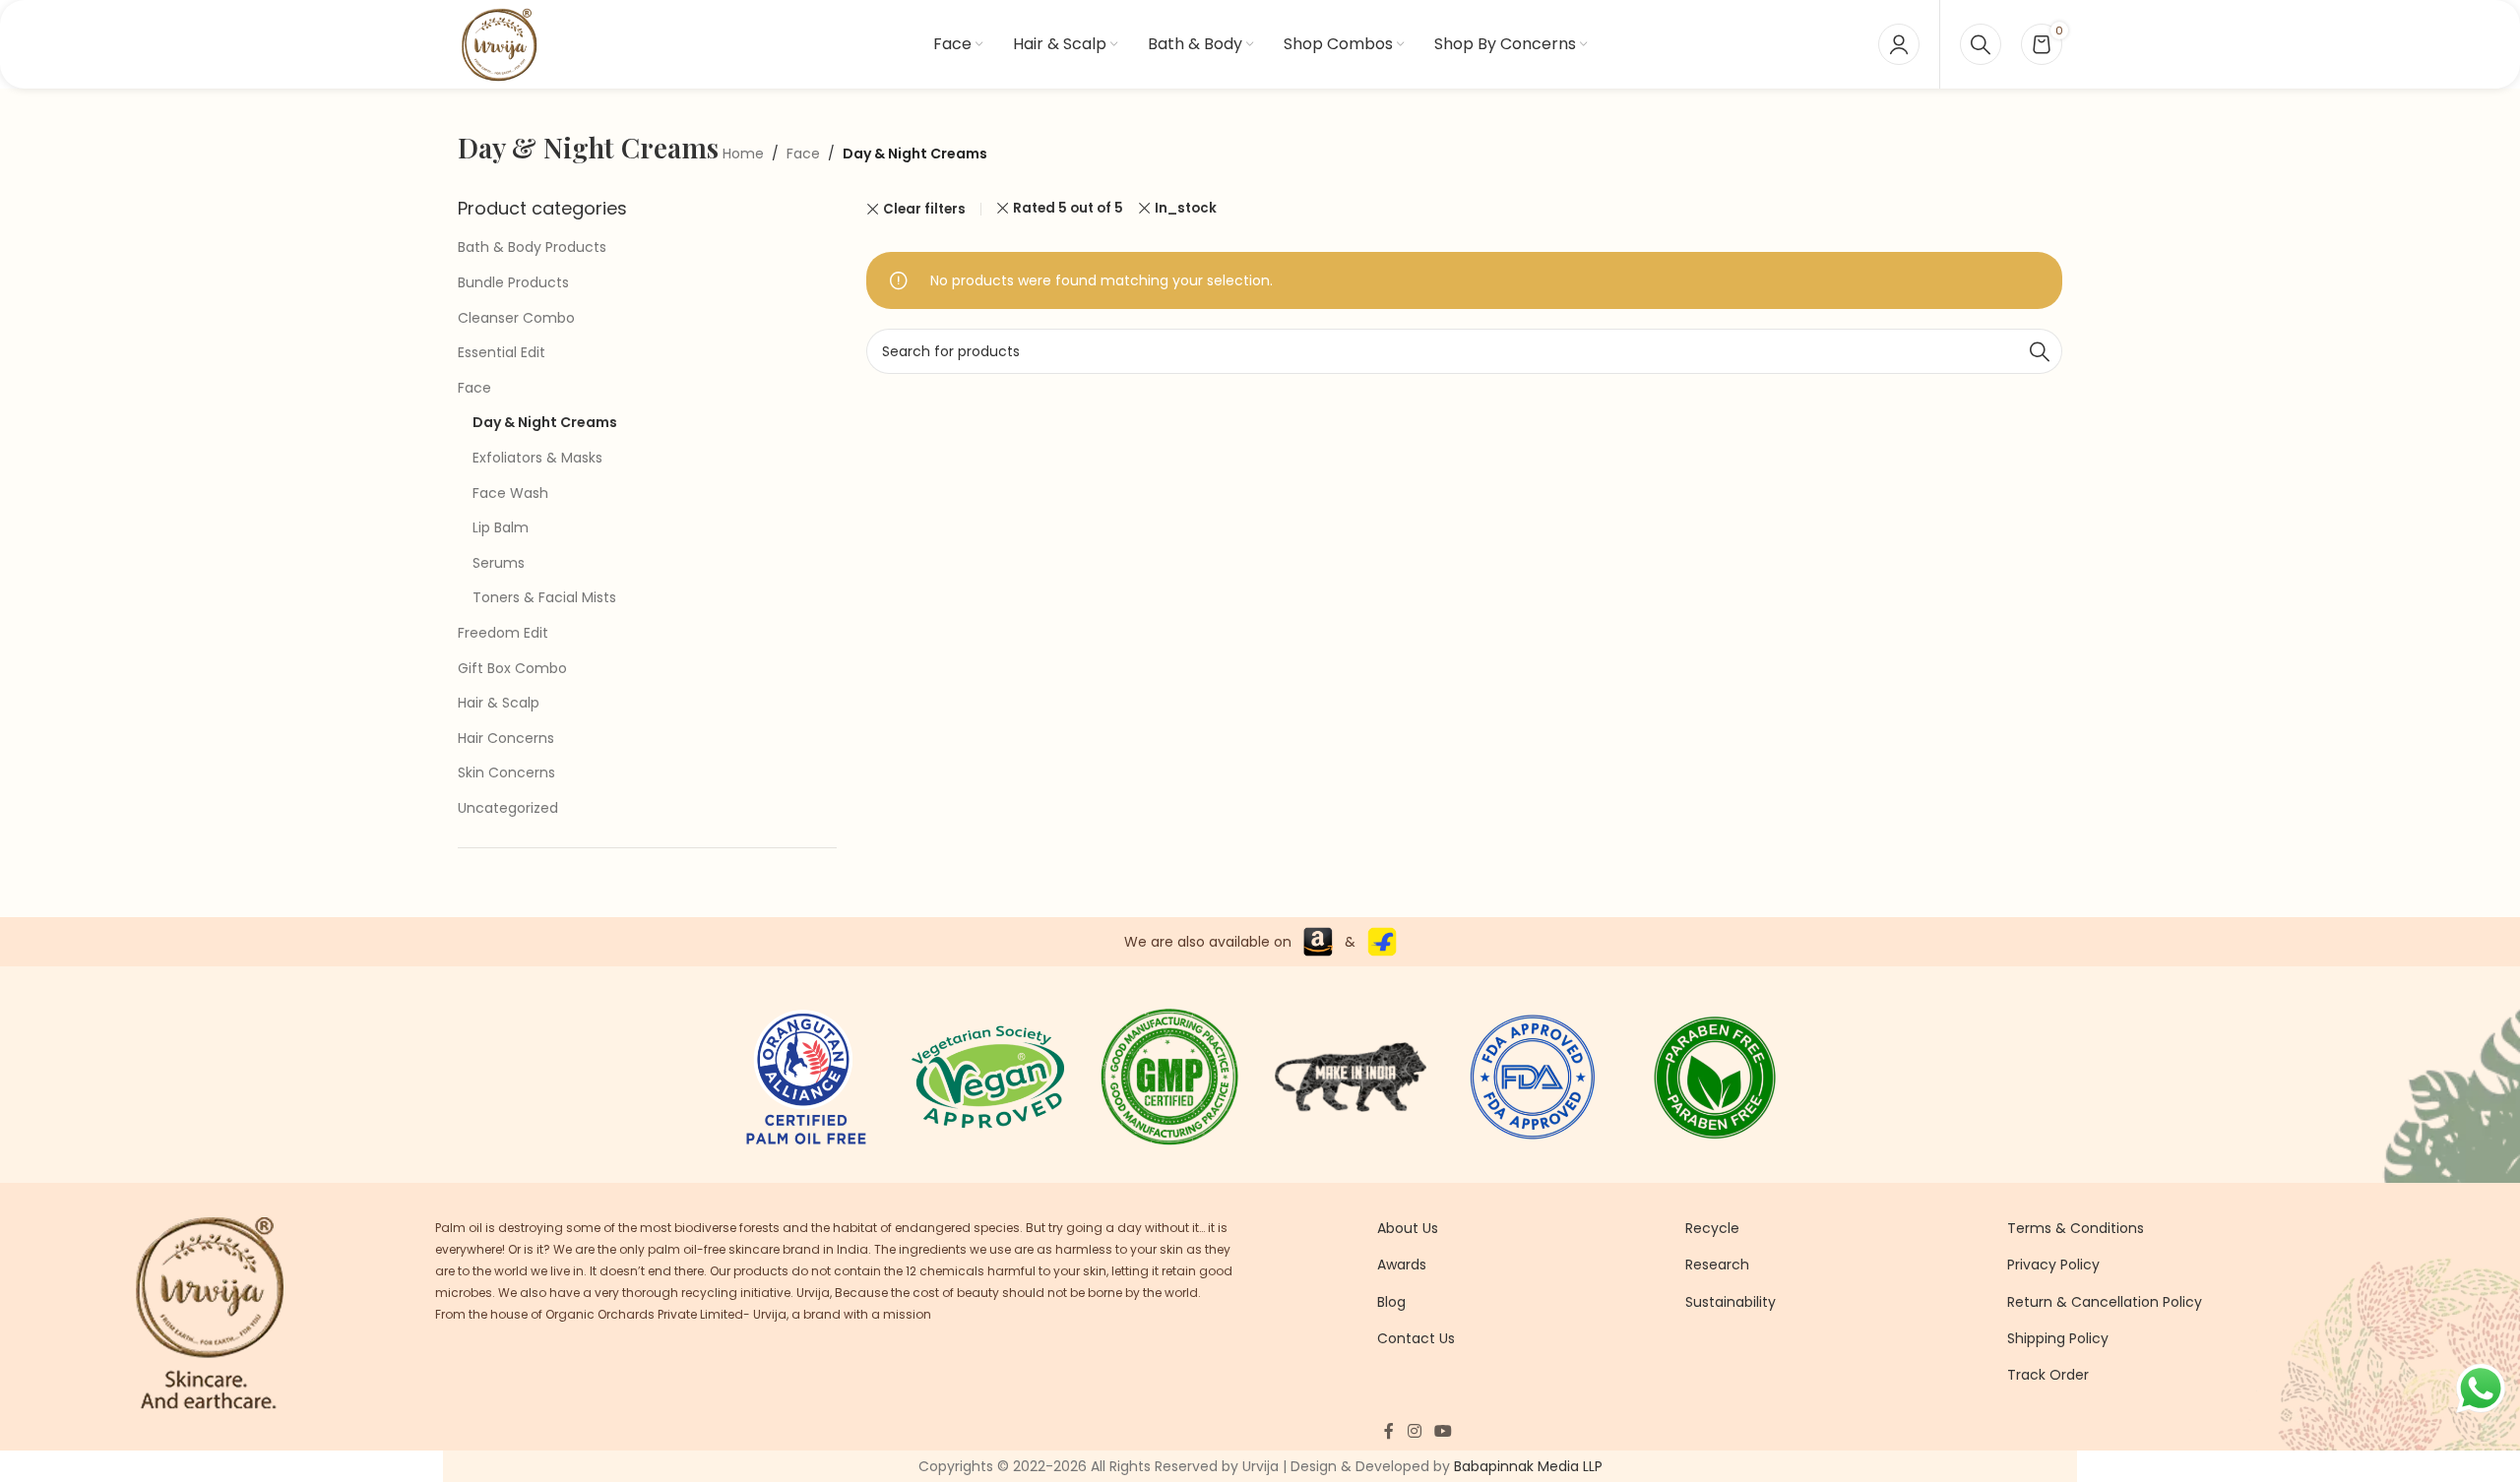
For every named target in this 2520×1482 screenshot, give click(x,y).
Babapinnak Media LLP (1528, 1466)
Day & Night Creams (545, 422)
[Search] (1981, 44)
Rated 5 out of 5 (1068, 208)
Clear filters (924, 209)
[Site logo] (499, 43)
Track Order (2048, 1375)
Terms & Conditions (2076, 1228)
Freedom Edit (503, 633)
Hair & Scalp (499, 703)
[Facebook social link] (1389, 1431)
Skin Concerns (506, 772)
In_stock (1186, 208)
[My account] (1899, 44)
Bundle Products (513, 282)
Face (803, 154)
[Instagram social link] (1414, 1431)
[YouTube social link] (1443, 1431)
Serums (499, 563)
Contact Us (1416, 1338)
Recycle (1712, 1228)
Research (1717, 1265)
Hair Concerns (506, 738)
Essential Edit (502, 352)
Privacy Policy (2053, 1265)
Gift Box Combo (512, 668)
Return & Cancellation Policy (2105, 1302)
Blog (1391, 1302)
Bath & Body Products (532, 247)
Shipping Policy (2058, 1338)
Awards (1402, 1265)
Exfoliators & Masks (537, 458)
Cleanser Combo (516, 318)
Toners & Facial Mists (544, 597)
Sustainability (1731, 1302)
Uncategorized (508, 808)
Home (743, 154)
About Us (1408, 1228)
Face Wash (510, 493)
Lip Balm (501, 527)
